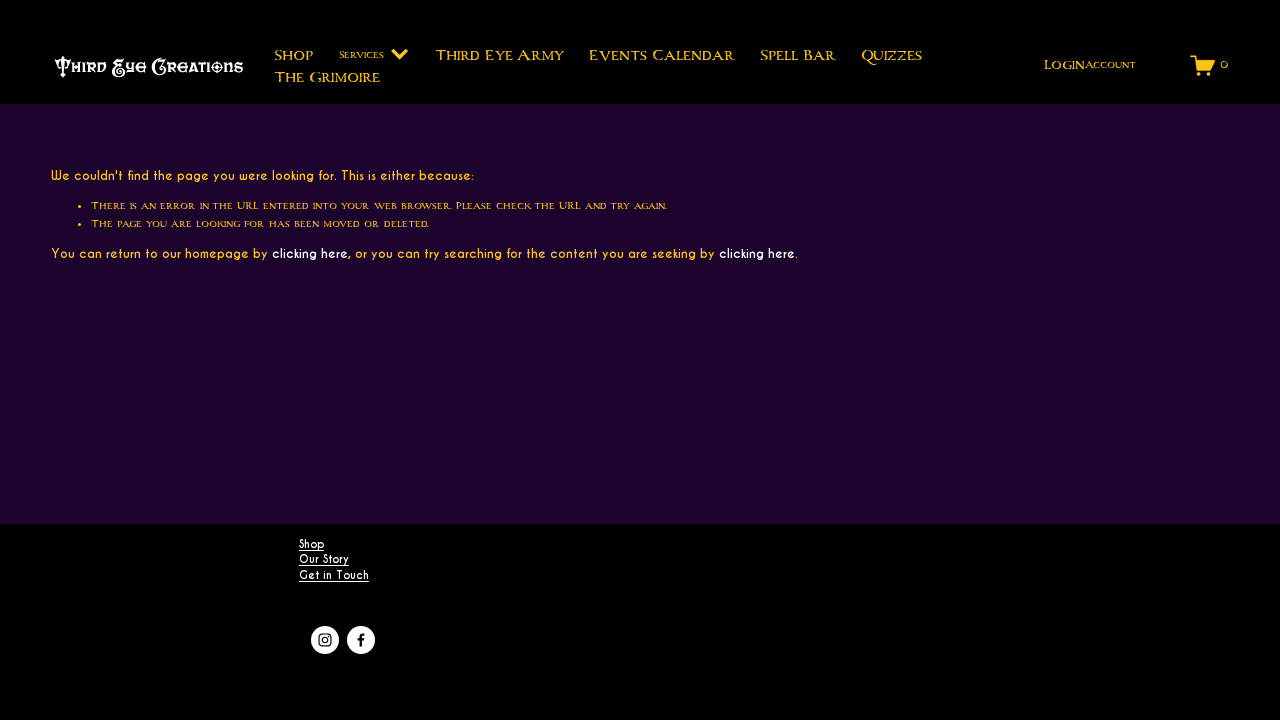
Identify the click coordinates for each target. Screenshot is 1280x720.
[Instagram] (325, 640)
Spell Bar (797, 54)
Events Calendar (661, 54)
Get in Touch (334, 575)
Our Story (324, 559)
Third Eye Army (499, 54)
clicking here (310, 253)
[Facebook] (361, 640)
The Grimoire (327, 76)
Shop (293, 54)
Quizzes (891, 54)
